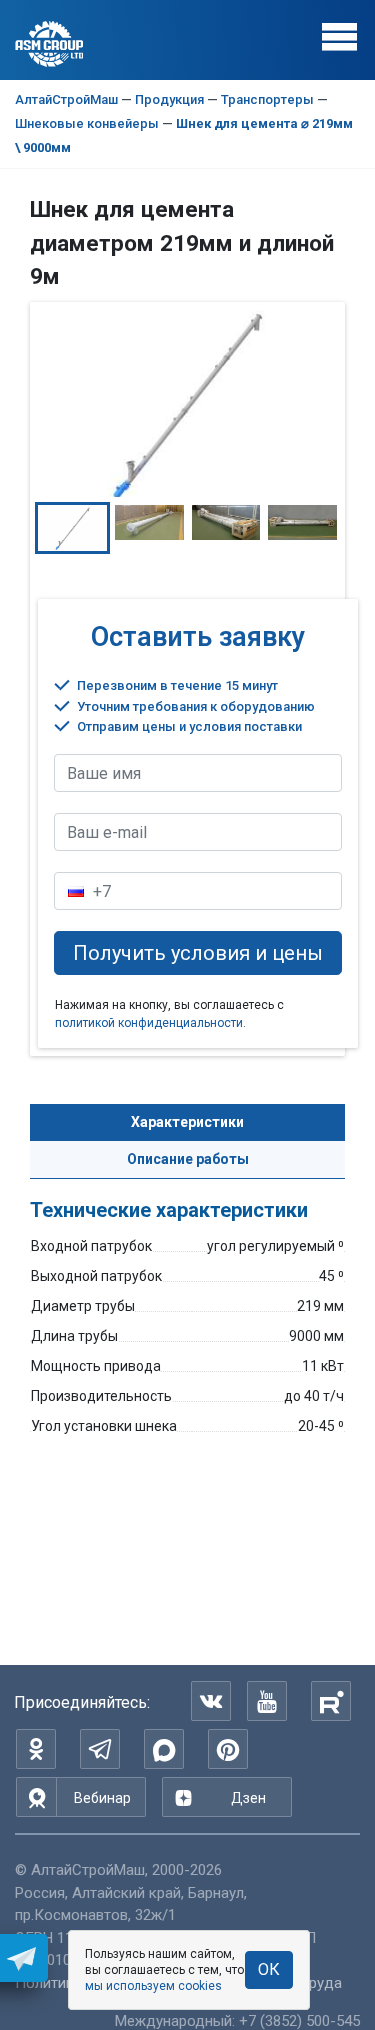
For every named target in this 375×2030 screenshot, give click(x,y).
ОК (269, 1969)
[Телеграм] (100, 1749)
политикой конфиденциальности (149, 1023)
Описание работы (188, 1159)
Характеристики (187, 1122)
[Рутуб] (331, 1701)
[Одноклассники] (36, 1749)
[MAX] (164, 1749)
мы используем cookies (153, 1986)
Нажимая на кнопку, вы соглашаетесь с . (169, 1014)
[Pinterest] (228, 1749)
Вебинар (102, 1798)
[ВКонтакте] (211, 1701)
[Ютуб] (267, 1701)
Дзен (248, 1798)
